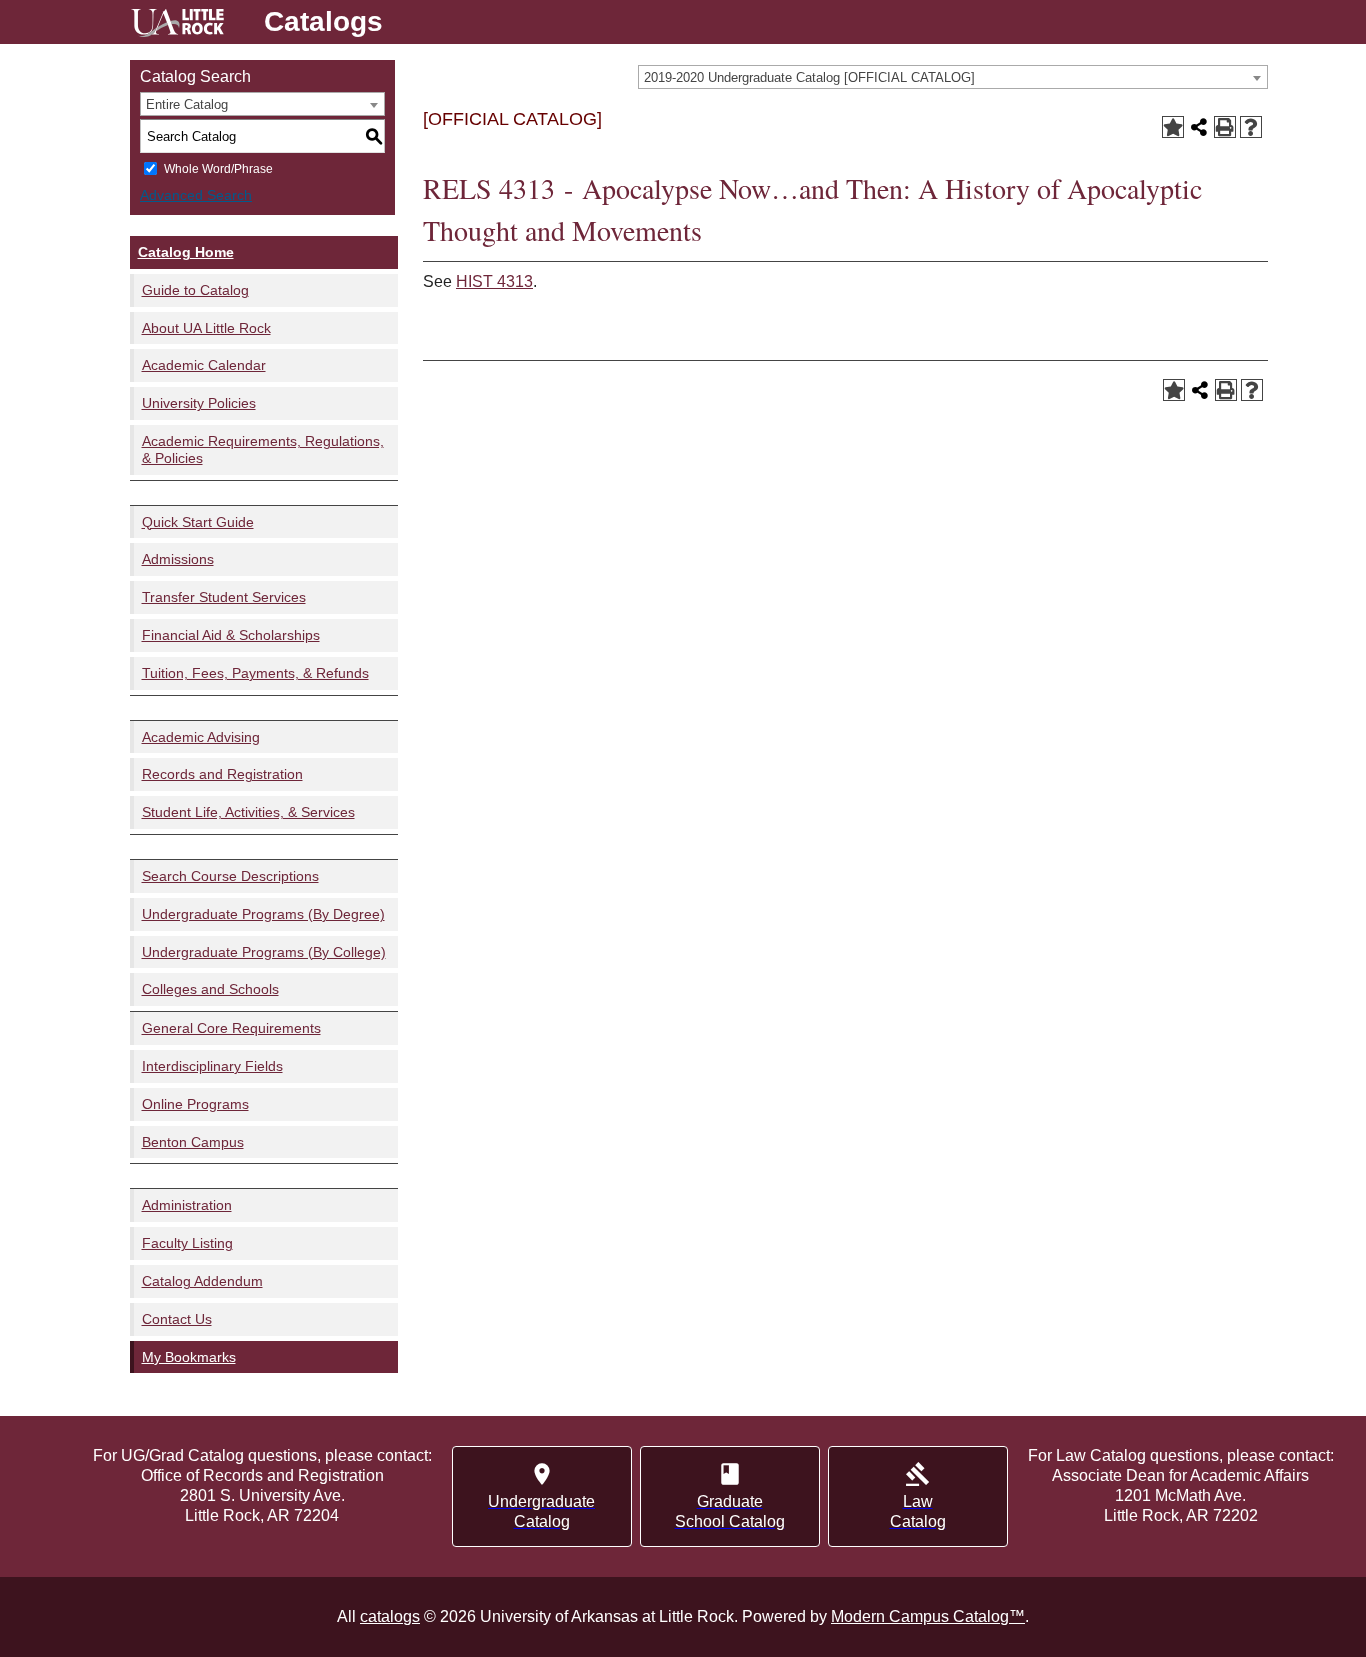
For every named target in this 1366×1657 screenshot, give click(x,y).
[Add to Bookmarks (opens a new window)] (1173, 127)
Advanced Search (196, 195)
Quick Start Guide (198, 522)
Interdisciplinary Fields (212, 1066)
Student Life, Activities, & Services (248, 812)
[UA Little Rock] (177, 25)
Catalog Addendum (202, 1281)
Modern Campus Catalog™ (928, 1616)
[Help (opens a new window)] (1251, 127)
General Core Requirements (231, 1028)
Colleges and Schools (210, 989)
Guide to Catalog (195, 290)
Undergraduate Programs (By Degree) (263, 914)
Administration (187, 1205)
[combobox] (953, 77)
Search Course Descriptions (230, 876)
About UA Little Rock (206, 328)
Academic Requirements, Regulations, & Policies (263, 449)
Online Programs (195, 1104)
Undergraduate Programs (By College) (264, 952)
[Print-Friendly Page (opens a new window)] (1225, 127)
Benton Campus (193, 1142)
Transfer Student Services (224, 597)
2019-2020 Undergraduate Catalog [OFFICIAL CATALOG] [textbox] (809, 77)
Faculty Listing (187, 1243)
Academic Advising (201, 737)
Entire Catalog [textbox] (187, 104)
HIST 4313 (494, 281)
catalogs (390, 1616)
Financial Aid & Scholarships (231, 635)
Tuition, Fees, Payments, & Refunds (255, 673)
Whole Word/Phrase (218, 169)
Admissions (178, 559)
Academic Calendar (204, 365)
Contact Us (177, 1319)
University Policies (199, 403)
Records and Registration (222, 774)
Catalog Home (186, 252)
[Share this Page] (1199, 127)
